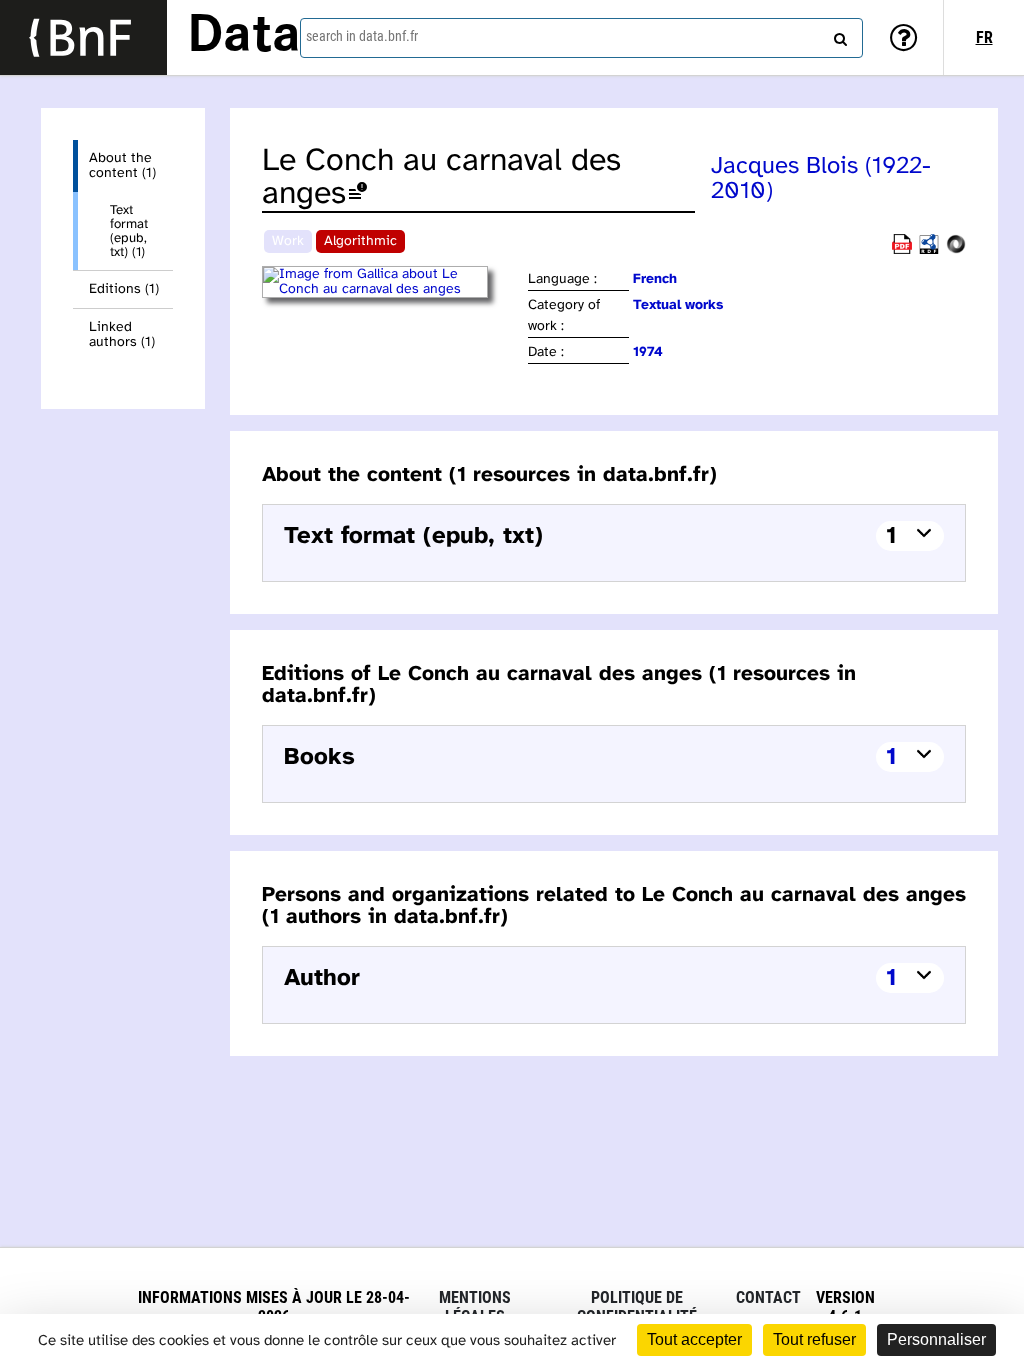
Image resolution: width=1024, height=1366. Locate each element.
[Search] (838, 35)
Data (244, 37)
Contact (768, 1297)
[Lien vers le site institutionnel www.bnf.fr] (83, 37)
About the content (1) (122, 166)
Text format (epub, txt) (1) (129, 231)
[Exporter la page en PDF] (902, 250)
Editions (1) (124, 289)
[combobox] (581, 38)
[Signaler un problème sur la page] (358, 194)
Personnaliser (936, 1339)
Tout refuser (814, 1339)
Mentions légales (475, 1307)
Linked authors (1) (122, 335)
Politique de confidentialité (637, 1307)
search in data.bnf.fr (362, 36)
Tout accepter (694, 1339)
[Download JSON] (956, 250)
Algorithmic (360, 241)
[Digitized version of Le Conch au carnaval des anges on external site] (393, 289)
